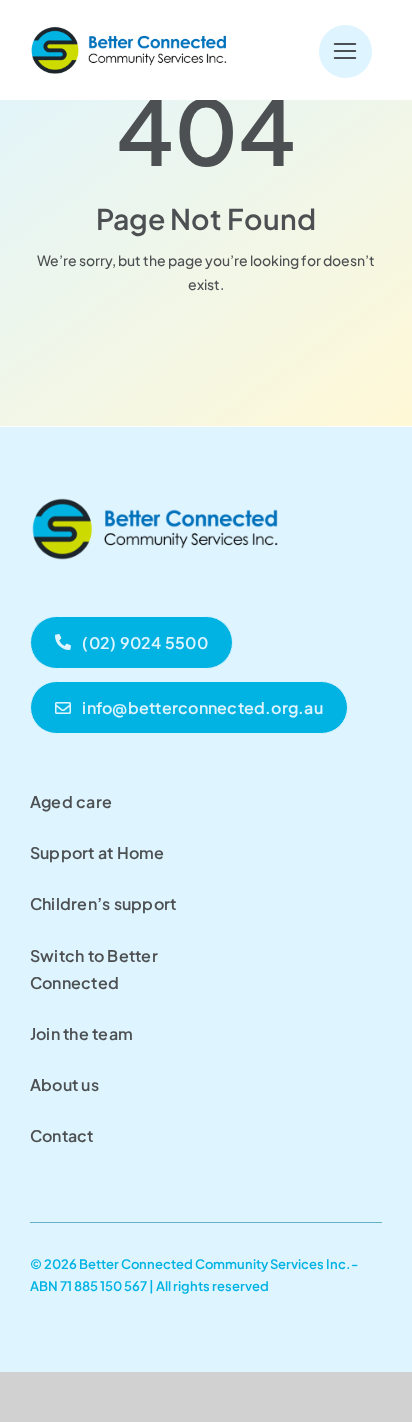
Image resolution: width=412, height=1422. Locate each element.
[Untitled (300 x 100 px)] (155, 494)
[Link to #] (345, 51)
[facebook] (37, 1304)
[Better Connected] (130, 31)
